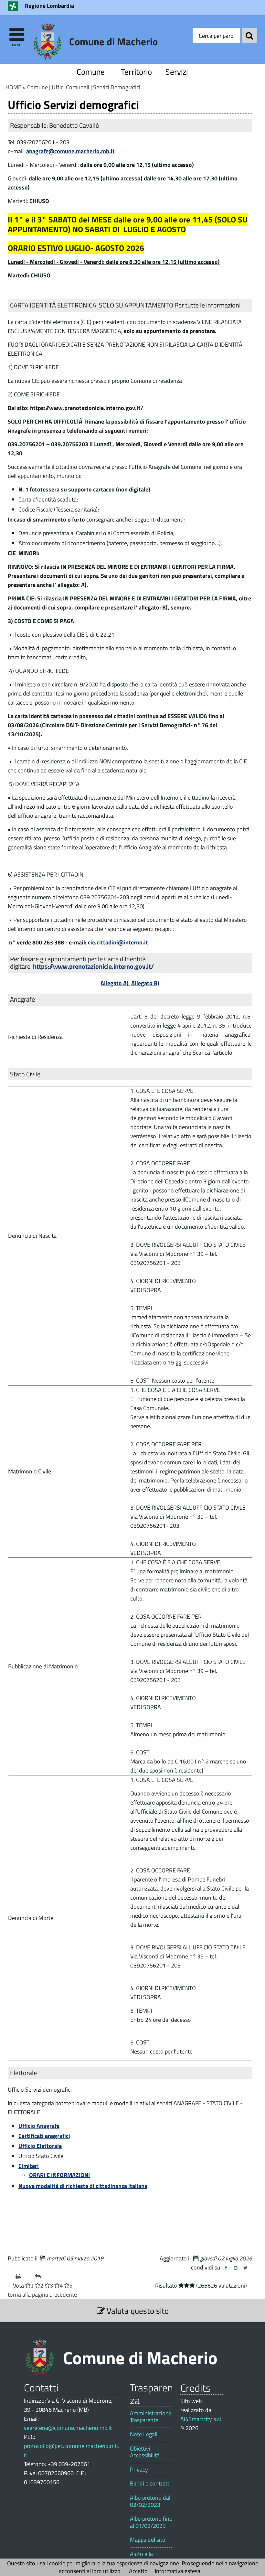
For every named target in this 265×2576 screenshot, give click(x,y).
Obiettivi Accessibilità (145, 2452)
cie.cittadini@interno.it (118, 942)
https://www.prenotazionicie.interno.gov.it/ (93, 966)
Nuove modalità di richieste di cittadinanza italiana (83, 2186)
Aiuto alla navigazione (145, 2557)
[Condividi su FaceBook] (226, 2268)
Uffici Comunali (70, 87)
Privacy (139, 2470)
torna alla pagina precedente (42, 2295)
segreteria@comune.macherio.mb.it (68, 2428)
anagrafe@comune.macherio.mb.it (70, 151)
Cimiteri (29, 2166)
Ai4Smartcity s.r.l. (201, 2419)
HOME (13, 87)
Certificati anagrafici (44, 2136)
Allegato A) (115, 983)
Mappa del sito (148, 2540)
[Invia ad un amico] (42, 2277)
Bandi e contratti (150, 2484)
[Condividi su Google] (236, 2268)
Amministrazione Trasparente (151, 2417)
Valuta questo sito (137, 2311)
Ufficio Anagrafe (39, 2126)
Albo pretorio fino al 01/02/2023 (151, 2522)
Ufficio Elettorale (40, 2146)
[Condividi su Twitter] (245, 2268)
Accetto (138, 2571)
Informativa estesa (178, 2571)
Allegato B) (145, 983)
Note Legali (144, 2434)
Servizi (177, 72)
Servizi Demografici (117, 87)
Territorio (136, 72)
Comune (91, 72)
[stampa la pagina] (23, 2277)
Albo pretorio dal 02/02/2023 (150, 2501)
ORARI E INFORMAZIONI (59, 2175)
